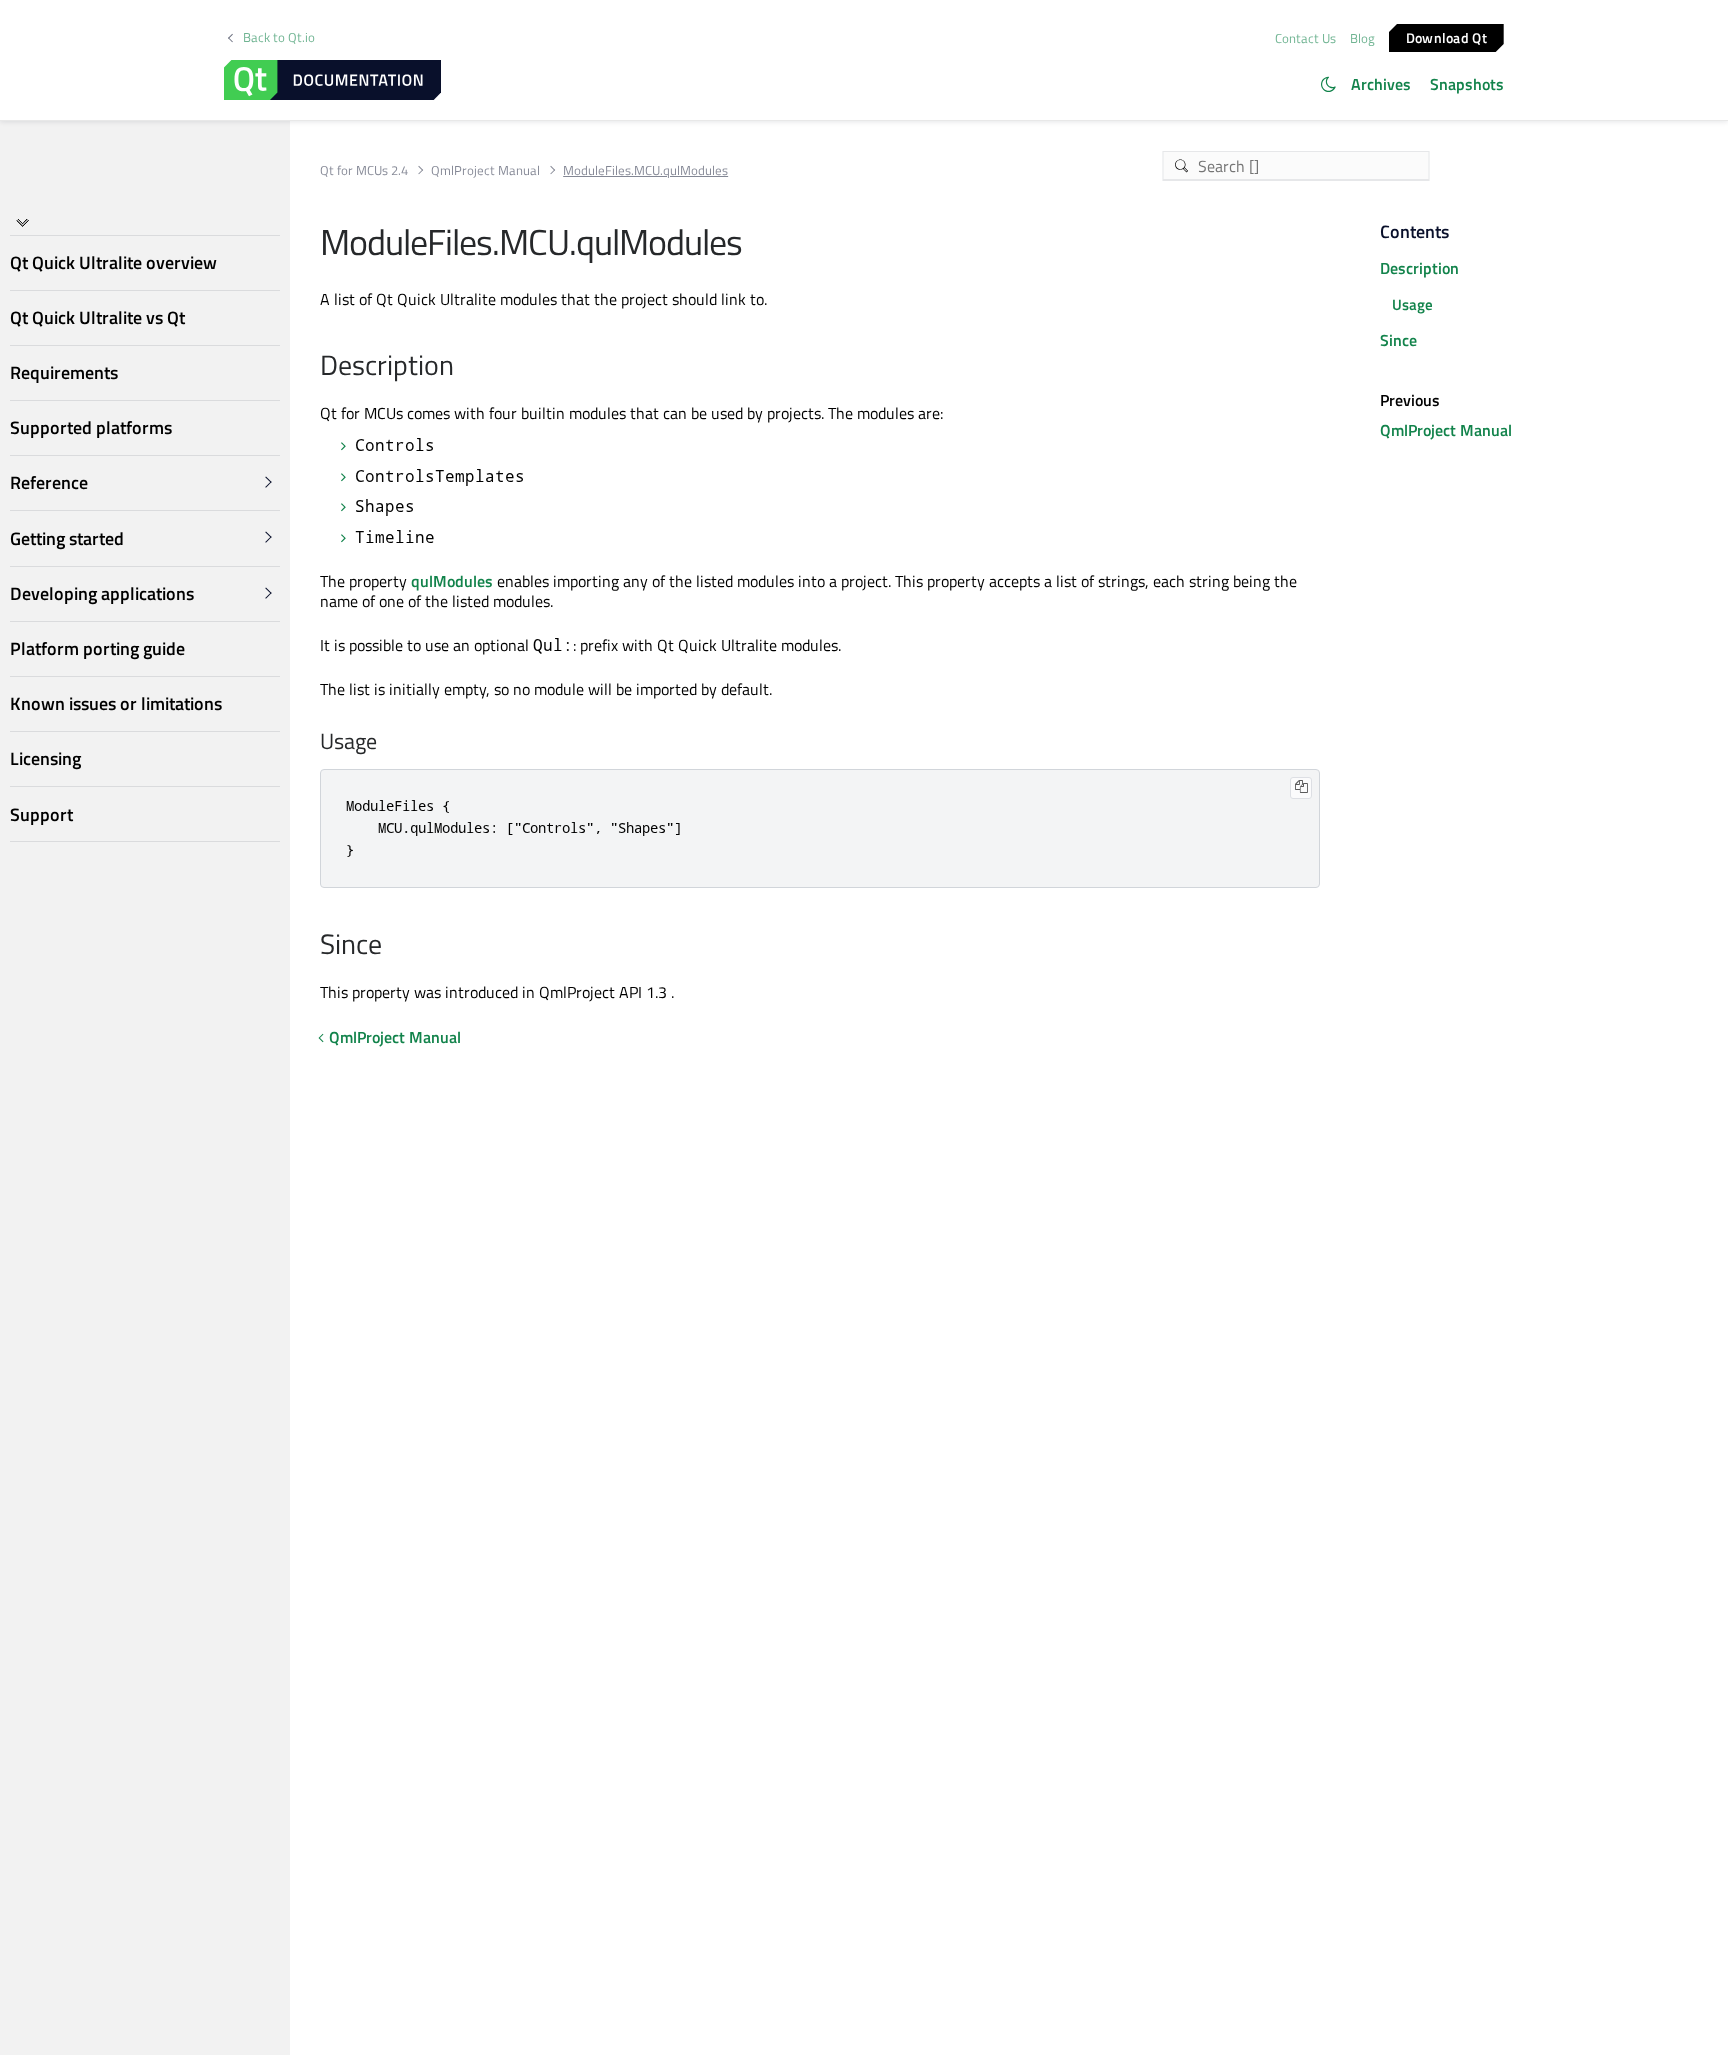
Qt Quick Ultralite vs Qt (97, 317)
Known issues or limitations (116, 703)
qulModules (452, 581)
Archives (1381, 84)
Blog (1362, 38)
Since (1398, 340)
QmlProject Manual (485, 170)
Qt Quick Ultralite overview (113, 262)
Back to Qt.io (279, 37)
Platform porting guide (97, 648)
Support (41, 814)
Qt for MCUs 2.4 (364, 170)
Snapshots (1467, 84)
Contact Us (1305, 38)
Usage (1412, 304)
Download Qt (1446, 36)
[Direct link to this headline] (464, 367)
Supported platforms (91, 427)
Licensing (45, 758)
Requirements (64, 372)
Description (1419, 268)
